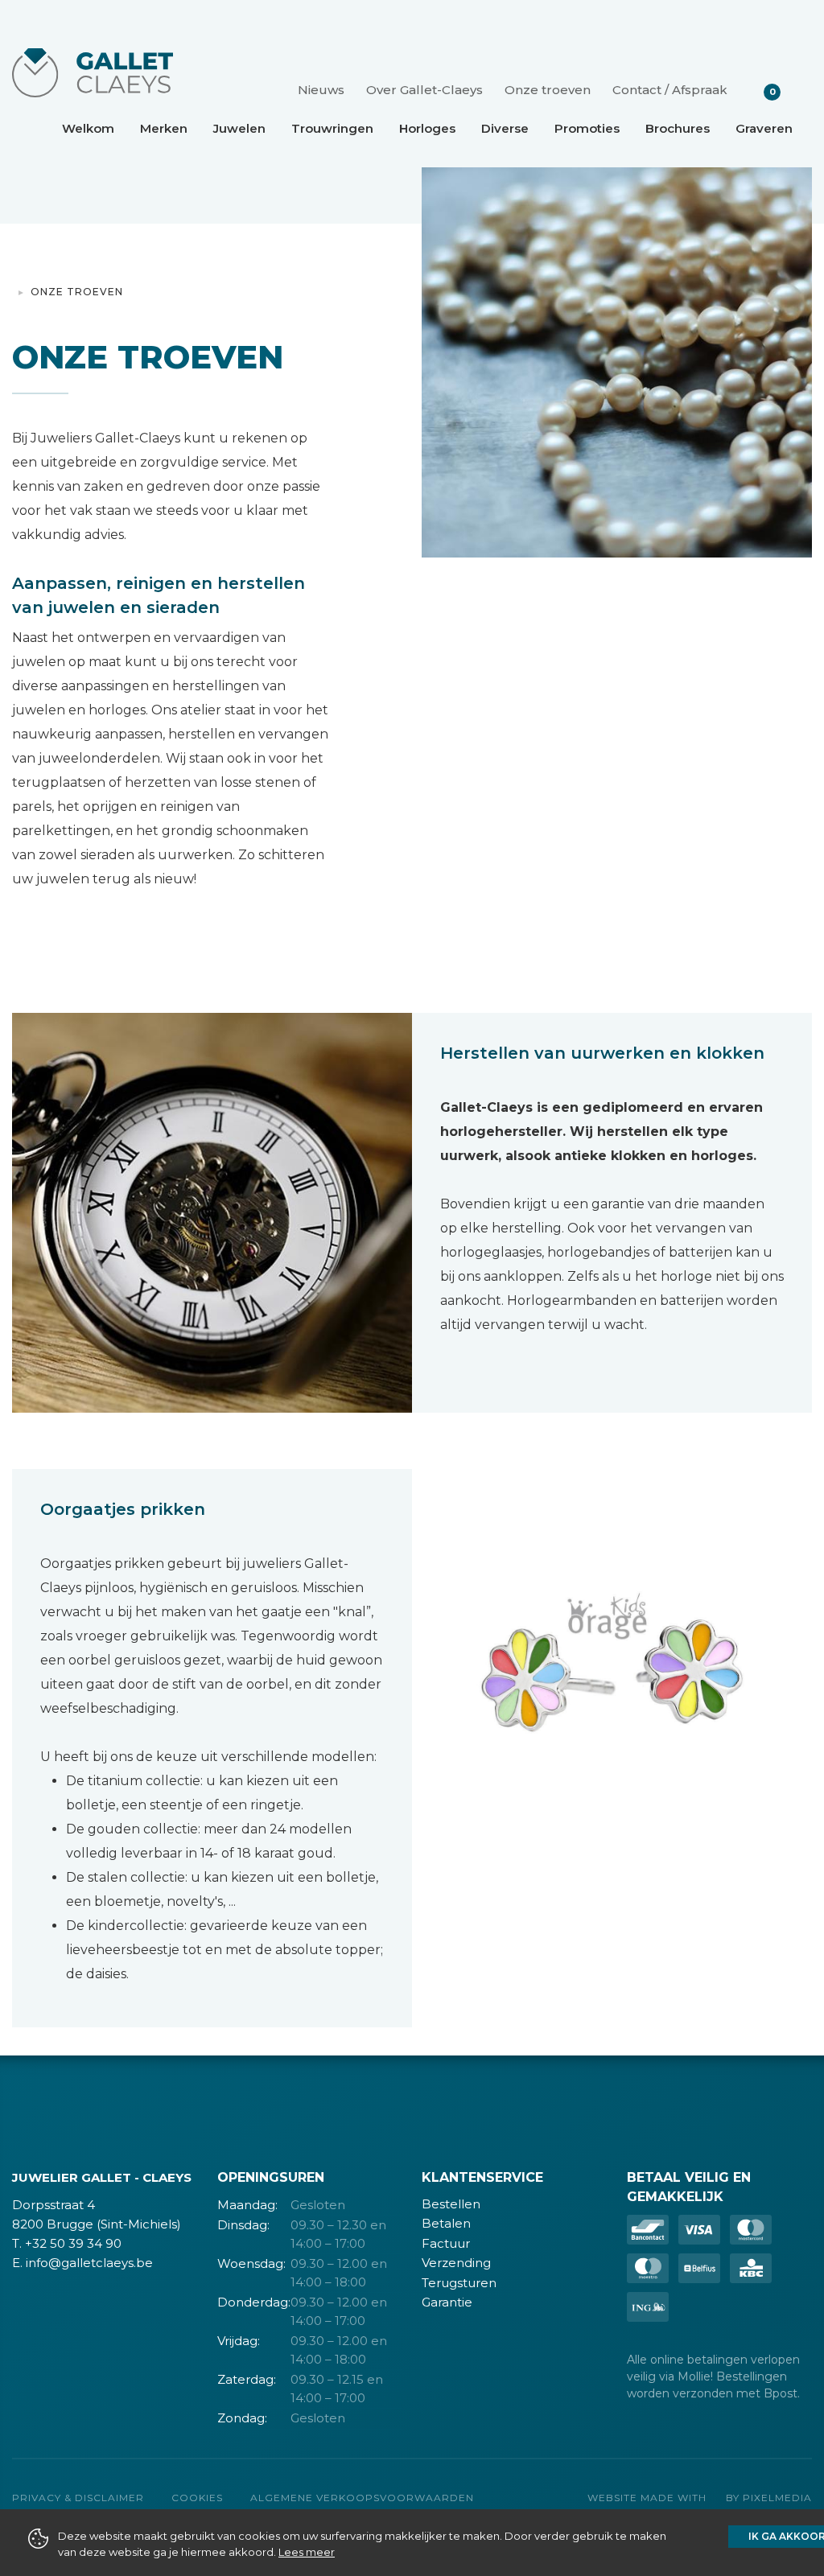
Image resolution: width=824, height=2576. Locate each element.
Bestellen (451, 2204)
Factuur (446, 2243)
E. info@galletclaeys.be (82, 2263)
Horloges (427, 128)
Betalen (446, 2223)
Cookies (197, 2498)
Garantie (447, 2302)
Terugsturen (459, 2283)
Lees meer (307, 2552)
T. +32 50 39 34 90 (67, 2243)
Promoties (587, 128)
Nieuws (321, 90)
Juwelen (239, 128)
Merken (164, 128)
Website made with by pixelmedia (700, 2498)
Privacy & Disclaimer (78, 2498)
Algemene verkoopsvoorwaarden (362, 2498)
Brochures (678, 128)
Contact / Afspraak (670, 90)
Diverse (505, 128)
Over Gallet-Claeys (424, 90)
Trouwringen (332, 128)
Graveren (764, 128)
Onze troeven (548, 90)
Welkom (88, 128)
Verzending (456, 2263)
